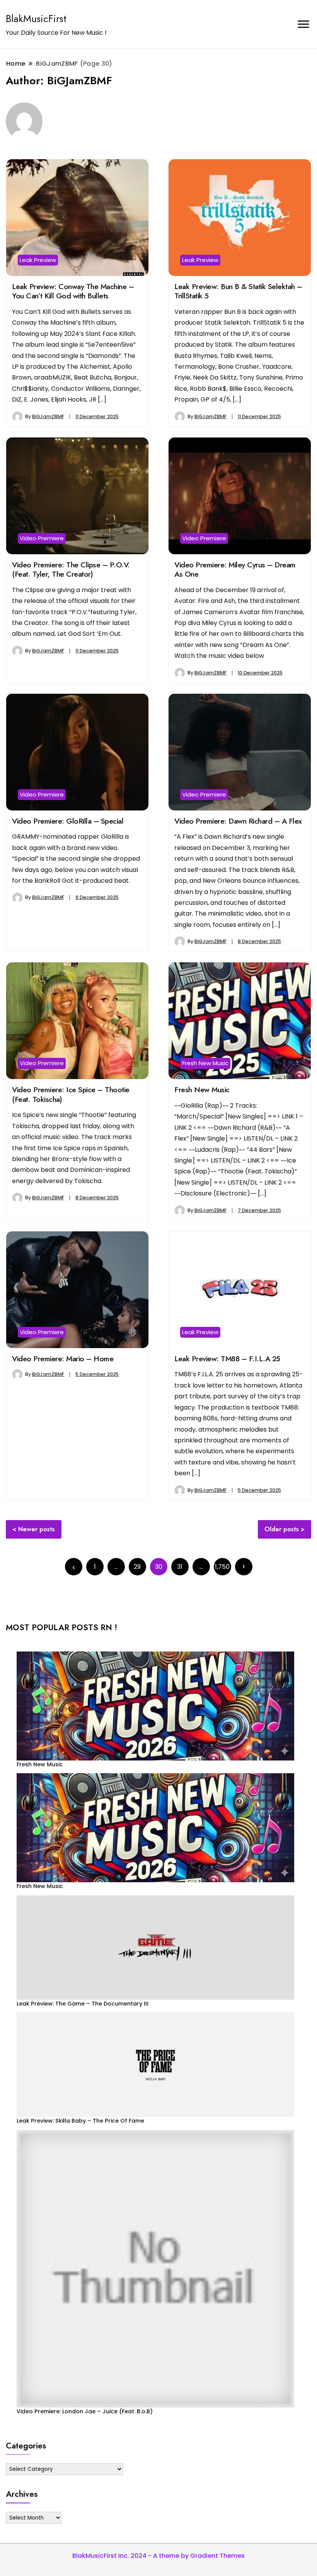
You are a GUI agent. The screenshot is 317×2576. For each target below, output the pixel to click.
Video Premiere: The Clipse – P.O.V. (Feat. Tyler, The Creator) (71, 569)
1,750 (222, 1567)
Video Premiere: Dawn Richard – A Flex (238, 821)
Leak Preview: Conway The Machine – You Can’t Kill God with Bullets (73, 291)
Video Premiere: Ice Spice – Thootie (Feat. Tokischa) (71, 1094)
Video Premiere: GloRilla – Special (68, 821)
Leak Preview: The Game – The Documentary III (83, 2004)
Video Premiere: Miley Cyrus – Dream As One (235, 569)
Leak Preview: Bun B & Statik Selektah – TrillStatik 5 (238, 291)
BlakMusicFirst (36, 19)
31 (180, 1567)
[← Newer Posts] (74, 1567)
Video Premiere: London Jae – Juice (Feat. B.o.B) (85, 2411)
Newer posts (37, 1529)
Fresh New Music (205, 1063)
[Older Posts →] (244, 1567)
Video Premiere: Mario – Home (63, 1359)
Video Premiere (42, 538)
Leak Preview (38, 260)
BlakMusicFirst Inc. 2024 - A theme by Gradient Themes (158, 2556)
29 (137, 1567)
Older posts (282, 1529)
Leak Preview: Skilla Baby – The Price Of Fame (80, 2121)
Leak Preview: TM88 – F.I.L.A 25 (227, 1359)
